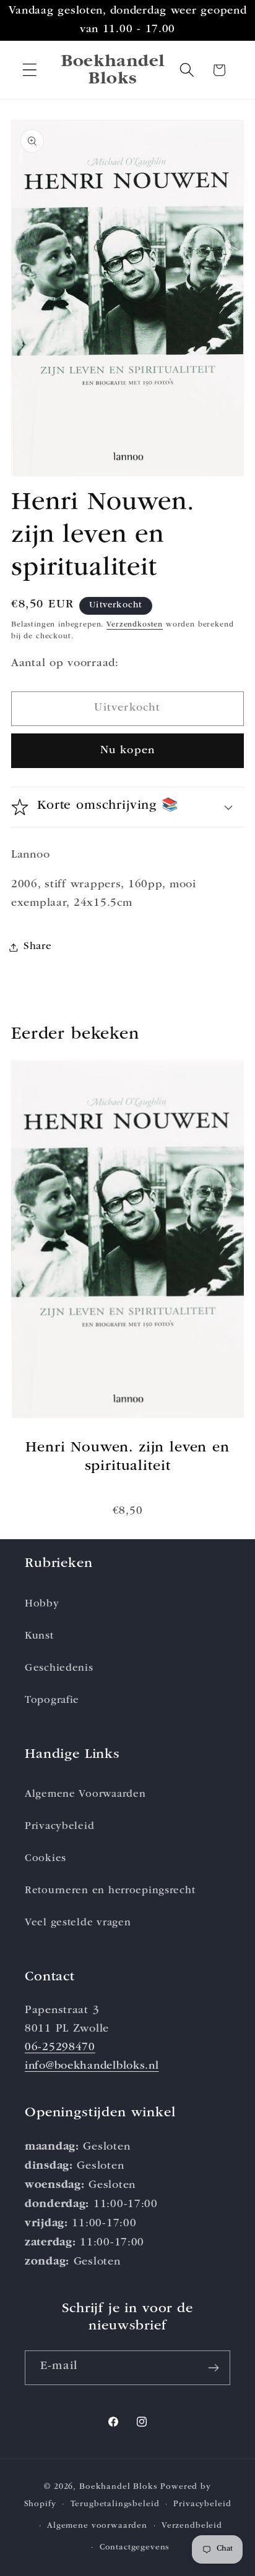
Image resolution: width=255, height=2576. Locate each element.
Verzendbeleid (192, 2526)
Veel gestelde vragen (78, 1923)
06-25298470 (60, 2048)
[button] (30, 70)
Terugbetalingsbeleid (115, 2505)
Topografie (52, 1701)
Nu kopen (128, 751)
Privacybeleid (59, 1827)
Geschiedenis (59, 1669)
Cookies (45, 1859)
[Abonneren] (213, 2368)
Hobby (42, 1604)
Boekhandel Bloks (118, 2487)
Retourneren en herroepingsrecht (110, 1891)
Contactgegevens (135, 2548)
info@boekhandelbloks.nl (92, 2066)
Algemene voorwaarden (97, 2526)
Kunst (39, 1636)
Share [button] (38, 947)
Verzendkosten (135, 625)
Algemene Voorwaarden (85, 1795)
